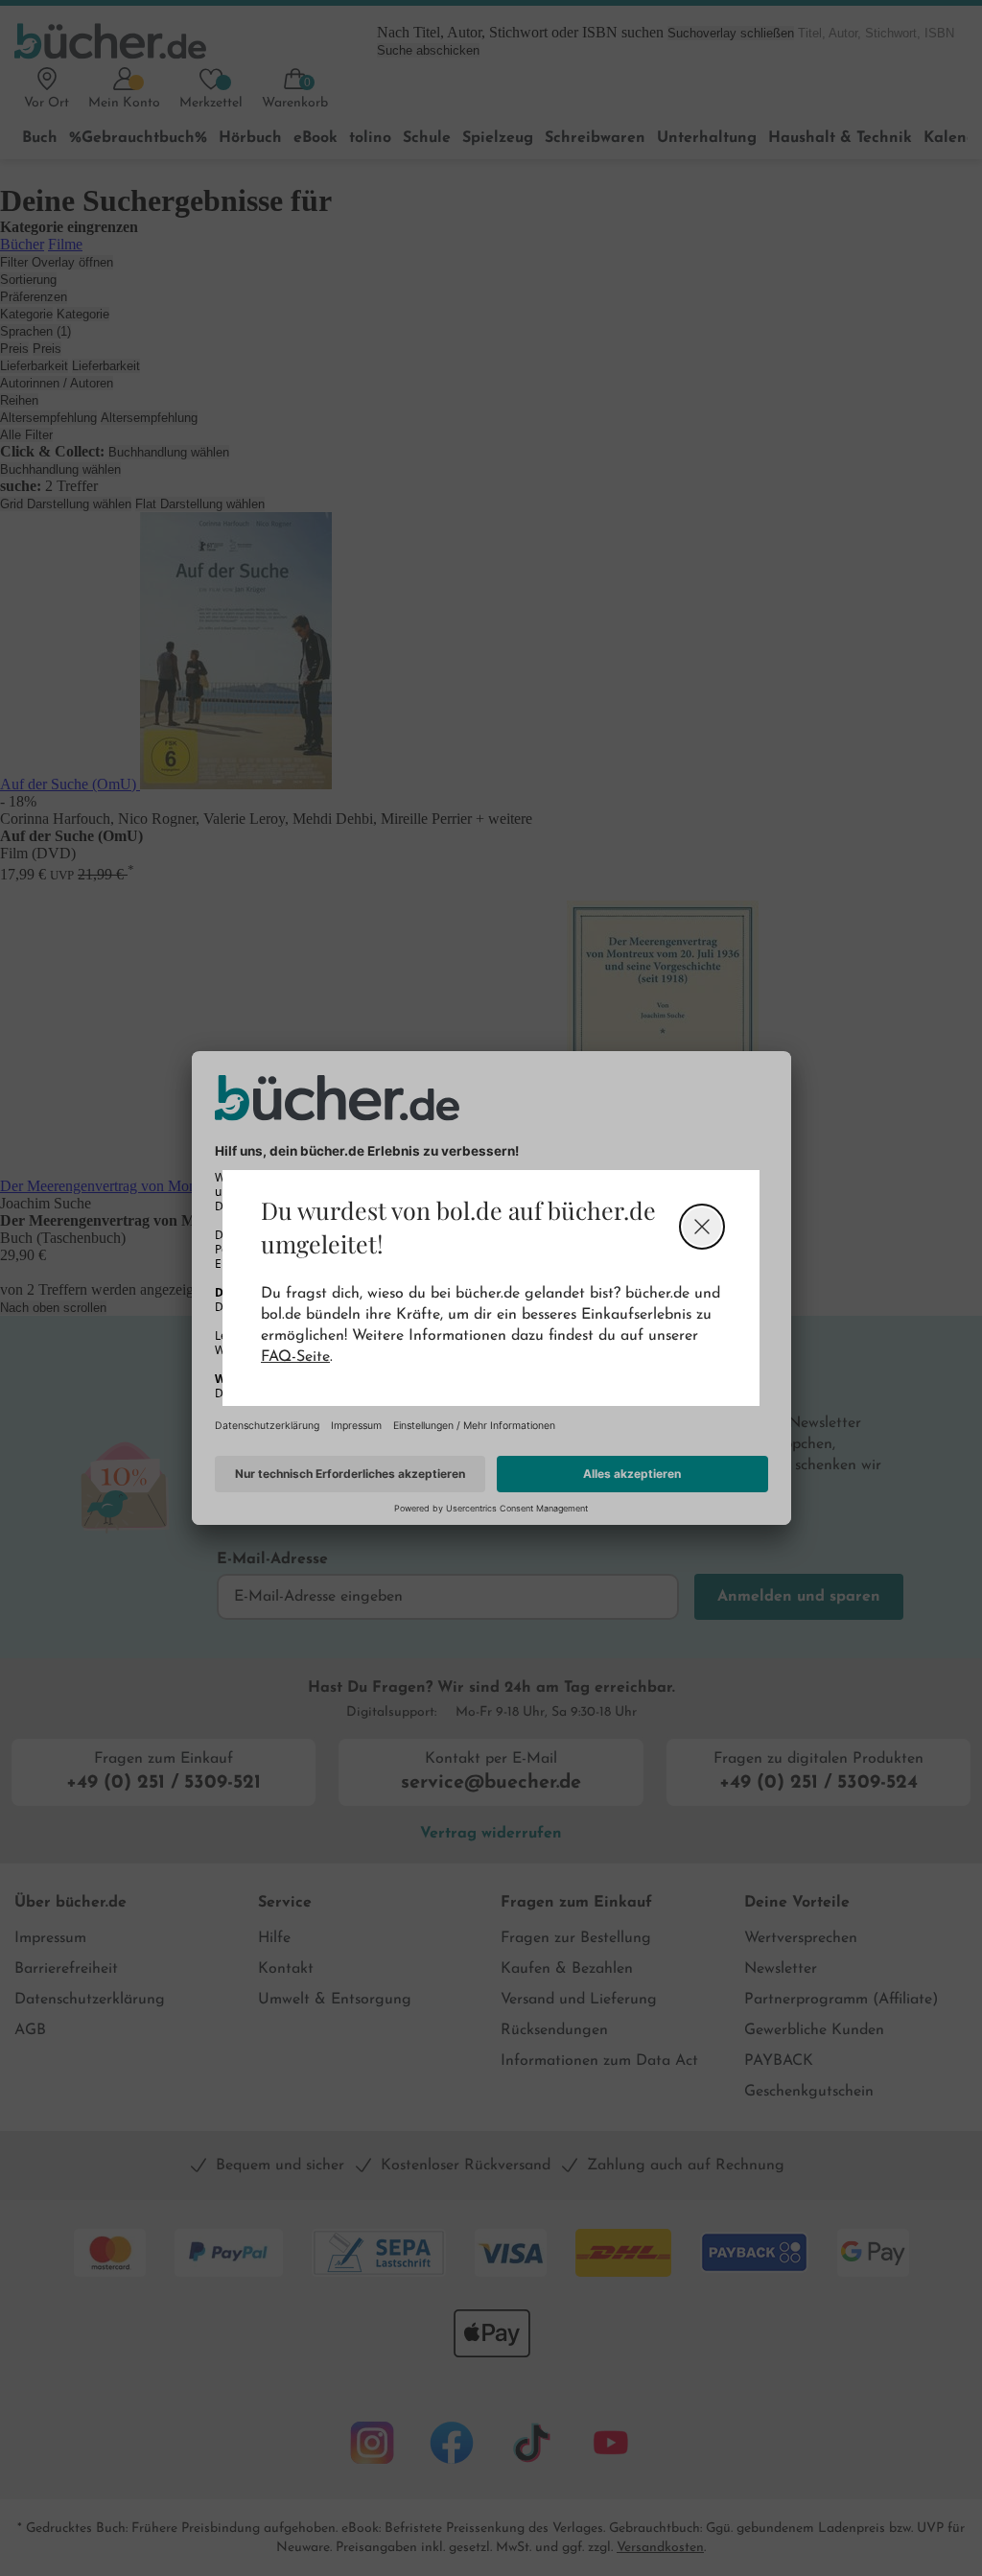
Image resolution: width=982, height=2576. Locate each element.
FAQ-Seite (295, 1357)
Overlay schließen (702, 1227)
